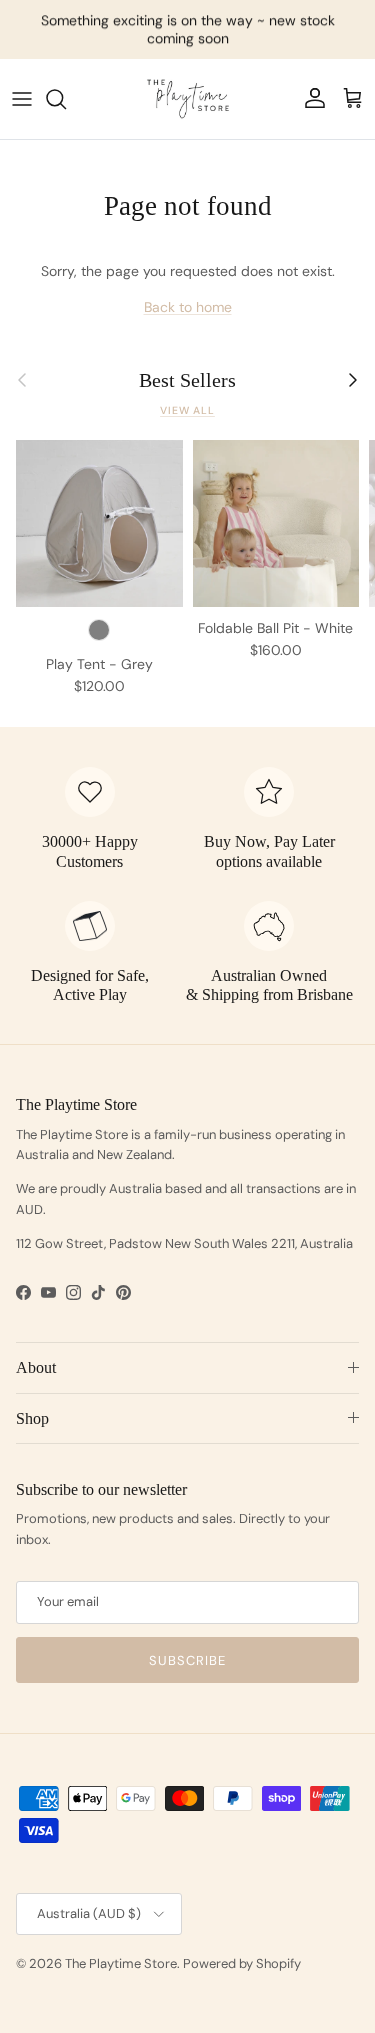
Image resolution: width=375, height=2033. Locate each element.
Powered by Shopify (242, 1963)
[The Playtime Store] (188, 99)
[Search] (66, 99)
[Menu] (22, 99)
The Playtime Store (121, 1963)
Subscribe (187, 1660)
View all (187, 410)
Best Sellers (187, 380)
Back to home (188, 307)
